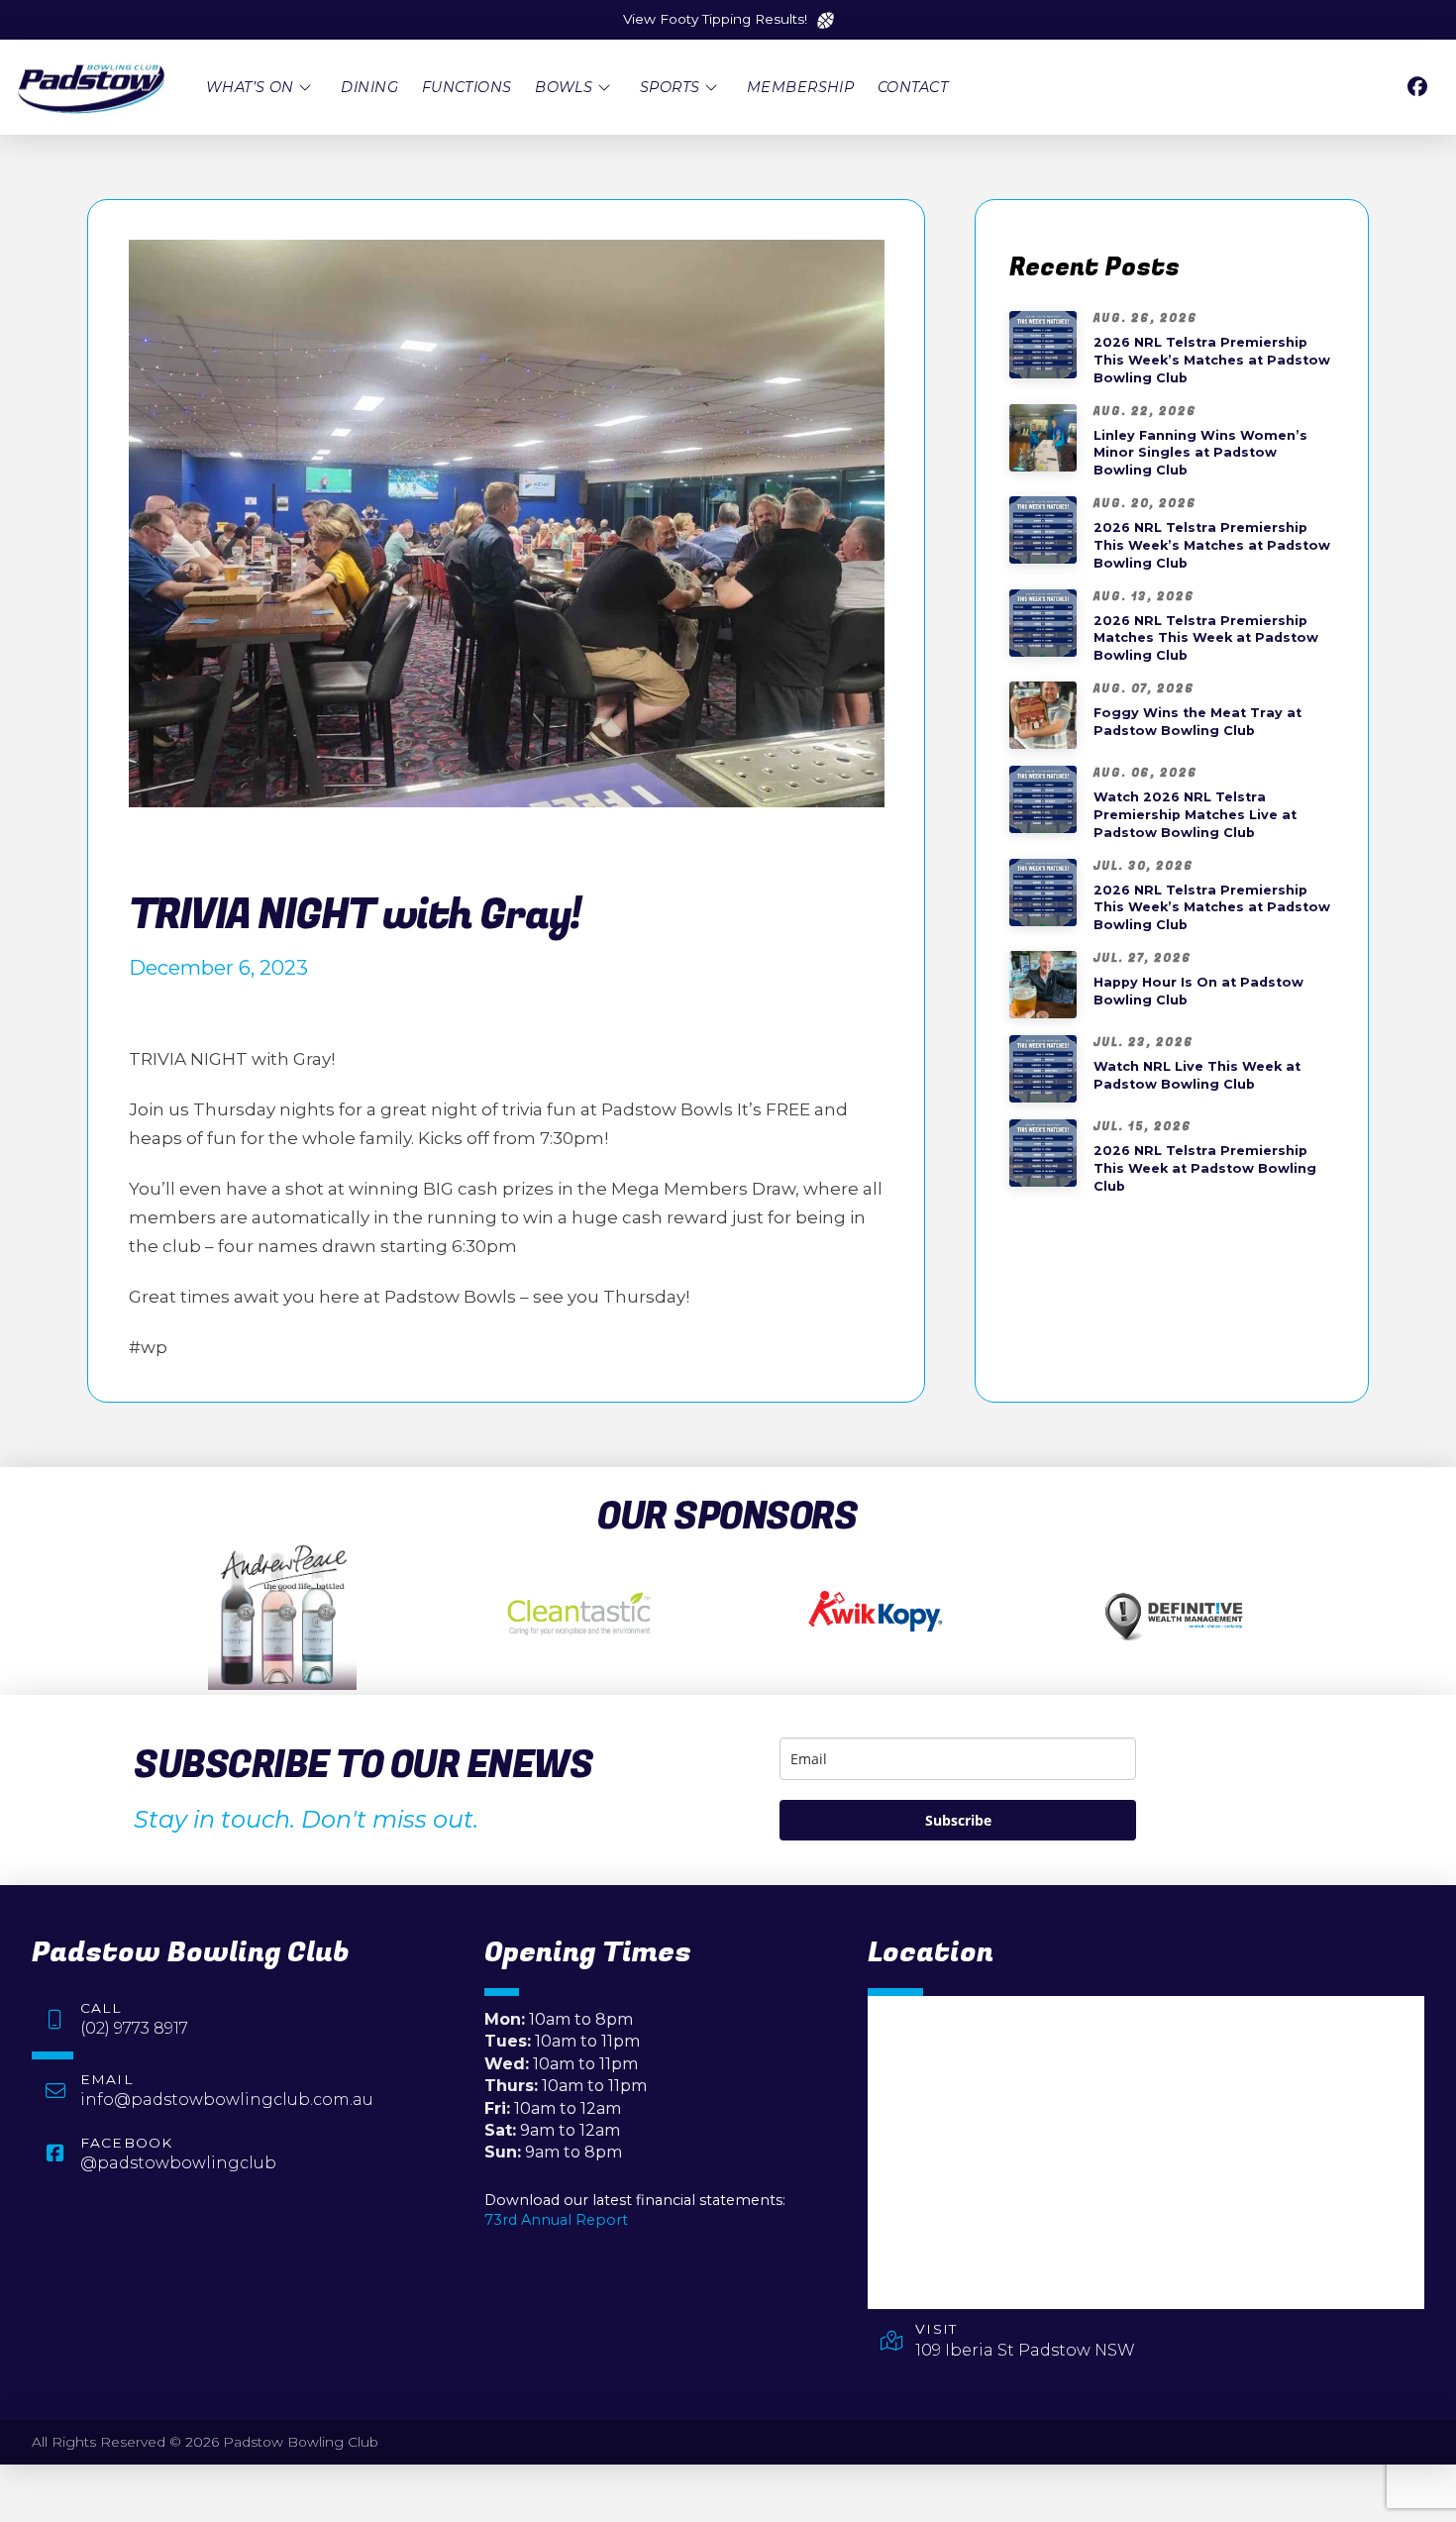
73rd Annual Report (556, 2220)
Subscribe (958, 1820)
